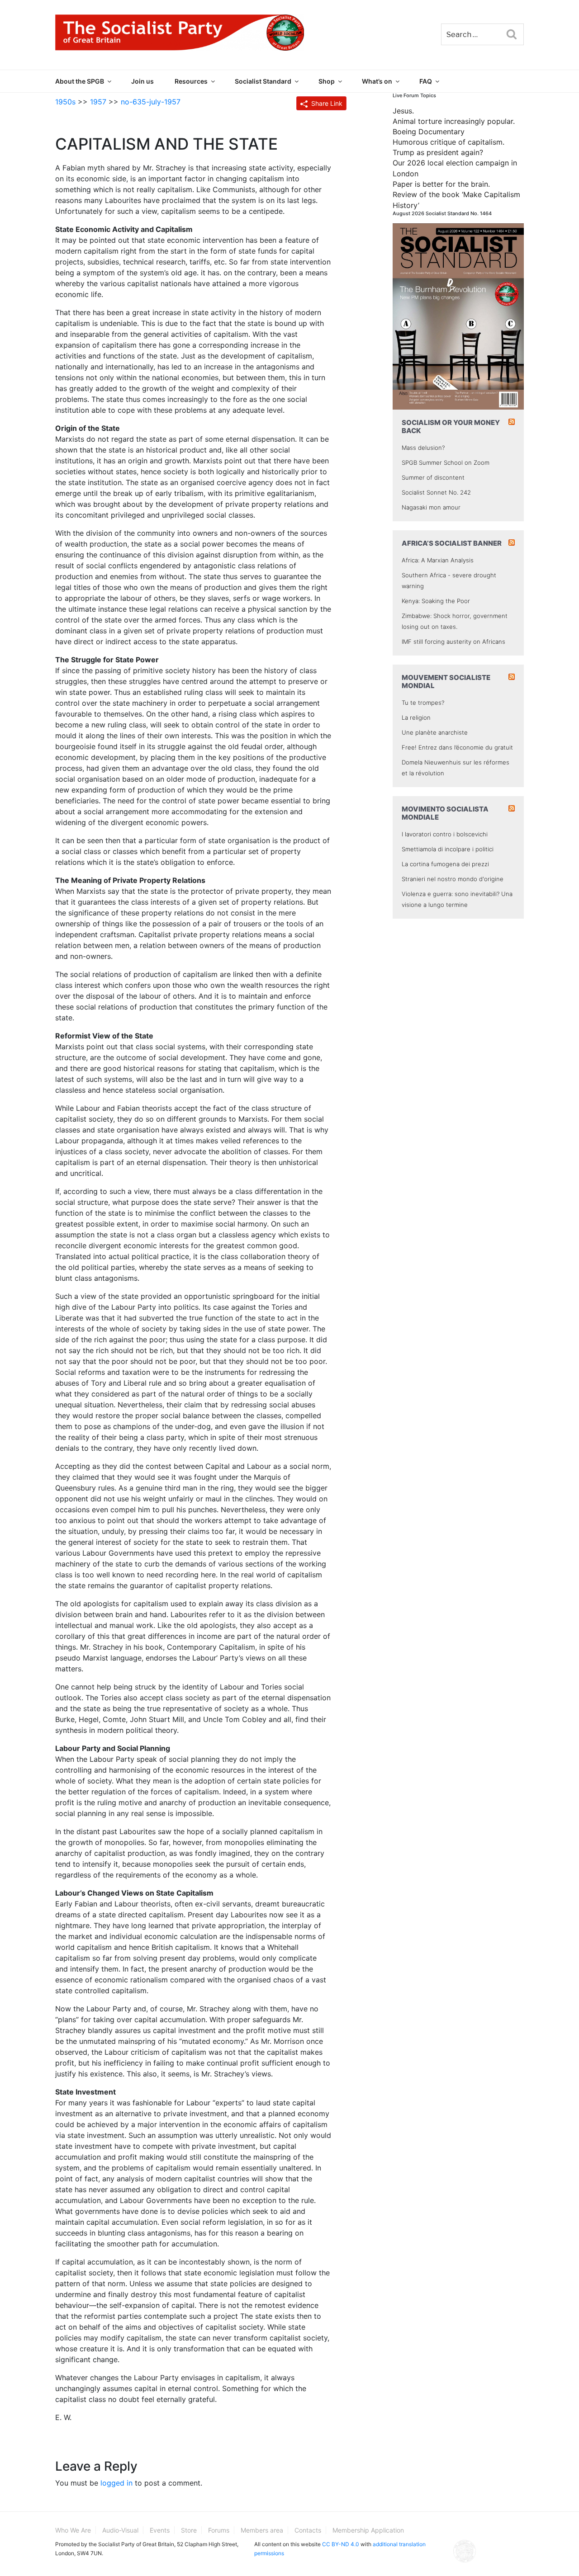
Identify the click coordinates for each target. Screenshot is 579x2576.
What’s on (377, 81)
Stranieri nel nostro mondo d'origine (453, 879)
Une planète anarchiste (435, 732)
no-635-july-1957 (151, 102)
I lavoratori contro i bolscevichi (445, 834)
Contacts (308, 2530)
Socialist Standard (263, 81)
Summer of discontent (433, 477)
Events (160, 2530)
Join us (142, 81)
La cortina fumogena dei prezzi (445, 864)
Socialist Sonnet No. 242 (436, 492)
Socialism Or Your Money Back (451, 427)
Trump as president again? (438, 152)
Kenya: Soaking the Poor (436, 601)
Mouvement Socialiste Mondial (446, 682)
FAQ (426, 81)
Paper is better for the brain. (441, 184)
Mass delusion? (423, 448)
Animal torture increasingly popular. (454, 121)
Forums (219, 2530)
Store (189, 2530)
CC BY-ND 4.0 (341, 2544)
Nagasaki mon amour (431, 507)
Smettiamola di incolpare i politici (448, 849)
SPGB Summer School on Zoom (446, 462)
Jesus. (403, 111)
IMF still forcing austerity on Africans (453, 642)
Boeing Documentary (429, 132)
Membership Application (368, 2530)
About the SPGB (80, 81)
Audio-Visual (120, 2530)
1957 (98, 102)
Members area (262, 2530)
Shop (327, 81)
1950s (65, 102)
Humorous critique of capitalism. (448, 142)
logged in (116, 2483)
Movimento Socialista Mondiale (445, 813)
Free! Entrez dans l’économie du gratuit (457, 747)
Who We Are (73, 2530)
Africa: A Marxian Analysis (438, 560)
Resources (191, 81)
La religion (416, 717)
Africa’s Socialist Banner (452, 543)
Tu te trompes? (423, 703)
